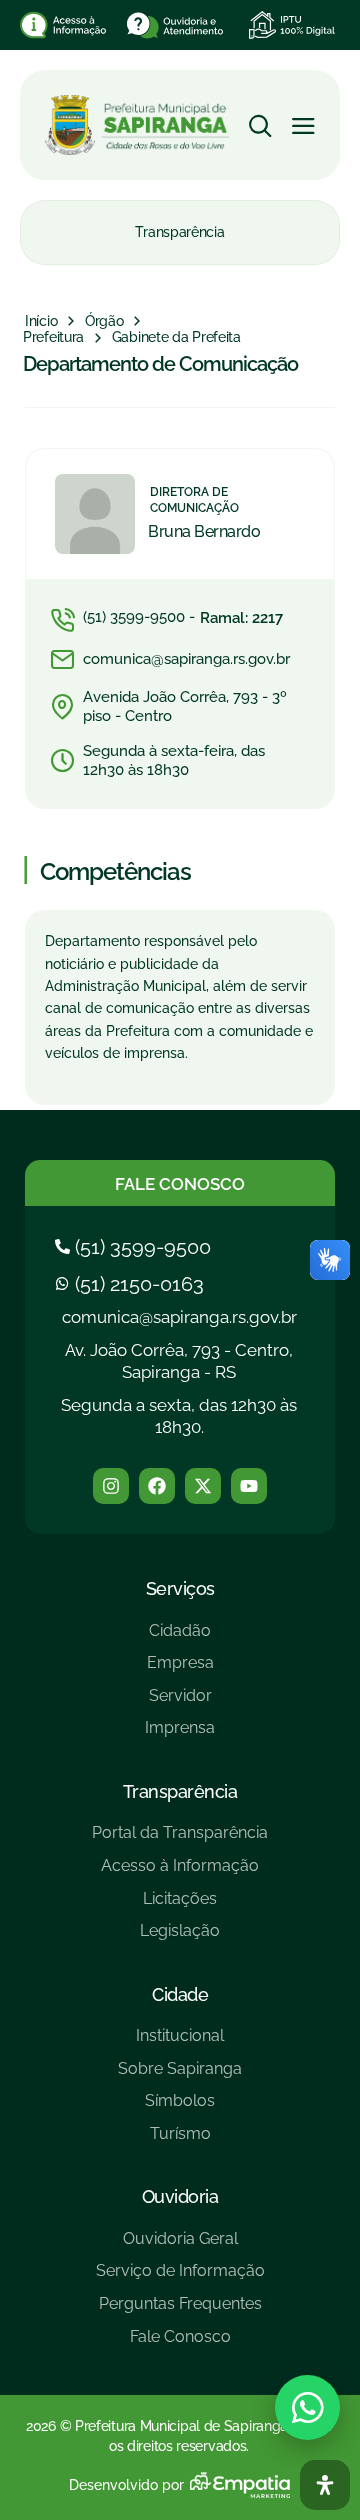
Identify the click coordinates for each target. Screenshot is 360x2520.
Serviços (180, 1588)
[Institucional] (180, 2043)
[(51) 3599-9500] (135, 1247)
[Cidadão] (180, 1638)
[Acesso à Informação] (180, 1873)
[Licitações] (180, 1906)
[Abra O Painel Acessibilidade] (325, 2485)
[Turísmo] (180, 2141)
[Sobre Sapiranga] (180, 2076)
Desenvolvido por (126, 2485)
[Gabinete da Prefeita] (176, 338)
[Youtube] (249, 1486)
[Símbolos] (180, 2108)
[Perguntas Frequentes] (180, 2311)
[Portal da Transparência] (180, 1840)
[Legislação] (180, 1938)
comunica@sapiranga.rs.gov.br (179, 1317)
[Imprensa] (180, 1735)
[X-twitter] (203, 1486)
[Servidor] (180, 1703)
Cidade (180, 1994)
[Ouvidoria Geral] (180, 2246)
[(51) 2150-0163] (132, 1284)
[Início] (41, 322)
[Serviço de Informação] (180, 2278)
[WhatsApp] (307, 2407)
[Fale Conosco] (180, 2344)
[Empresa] (180, 1670)
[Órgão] (104, 322)
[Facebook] (157, 1486)
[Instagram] (111, 1486)
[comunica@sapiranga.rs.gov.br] (180, 660)
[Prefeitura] (53, 338)
